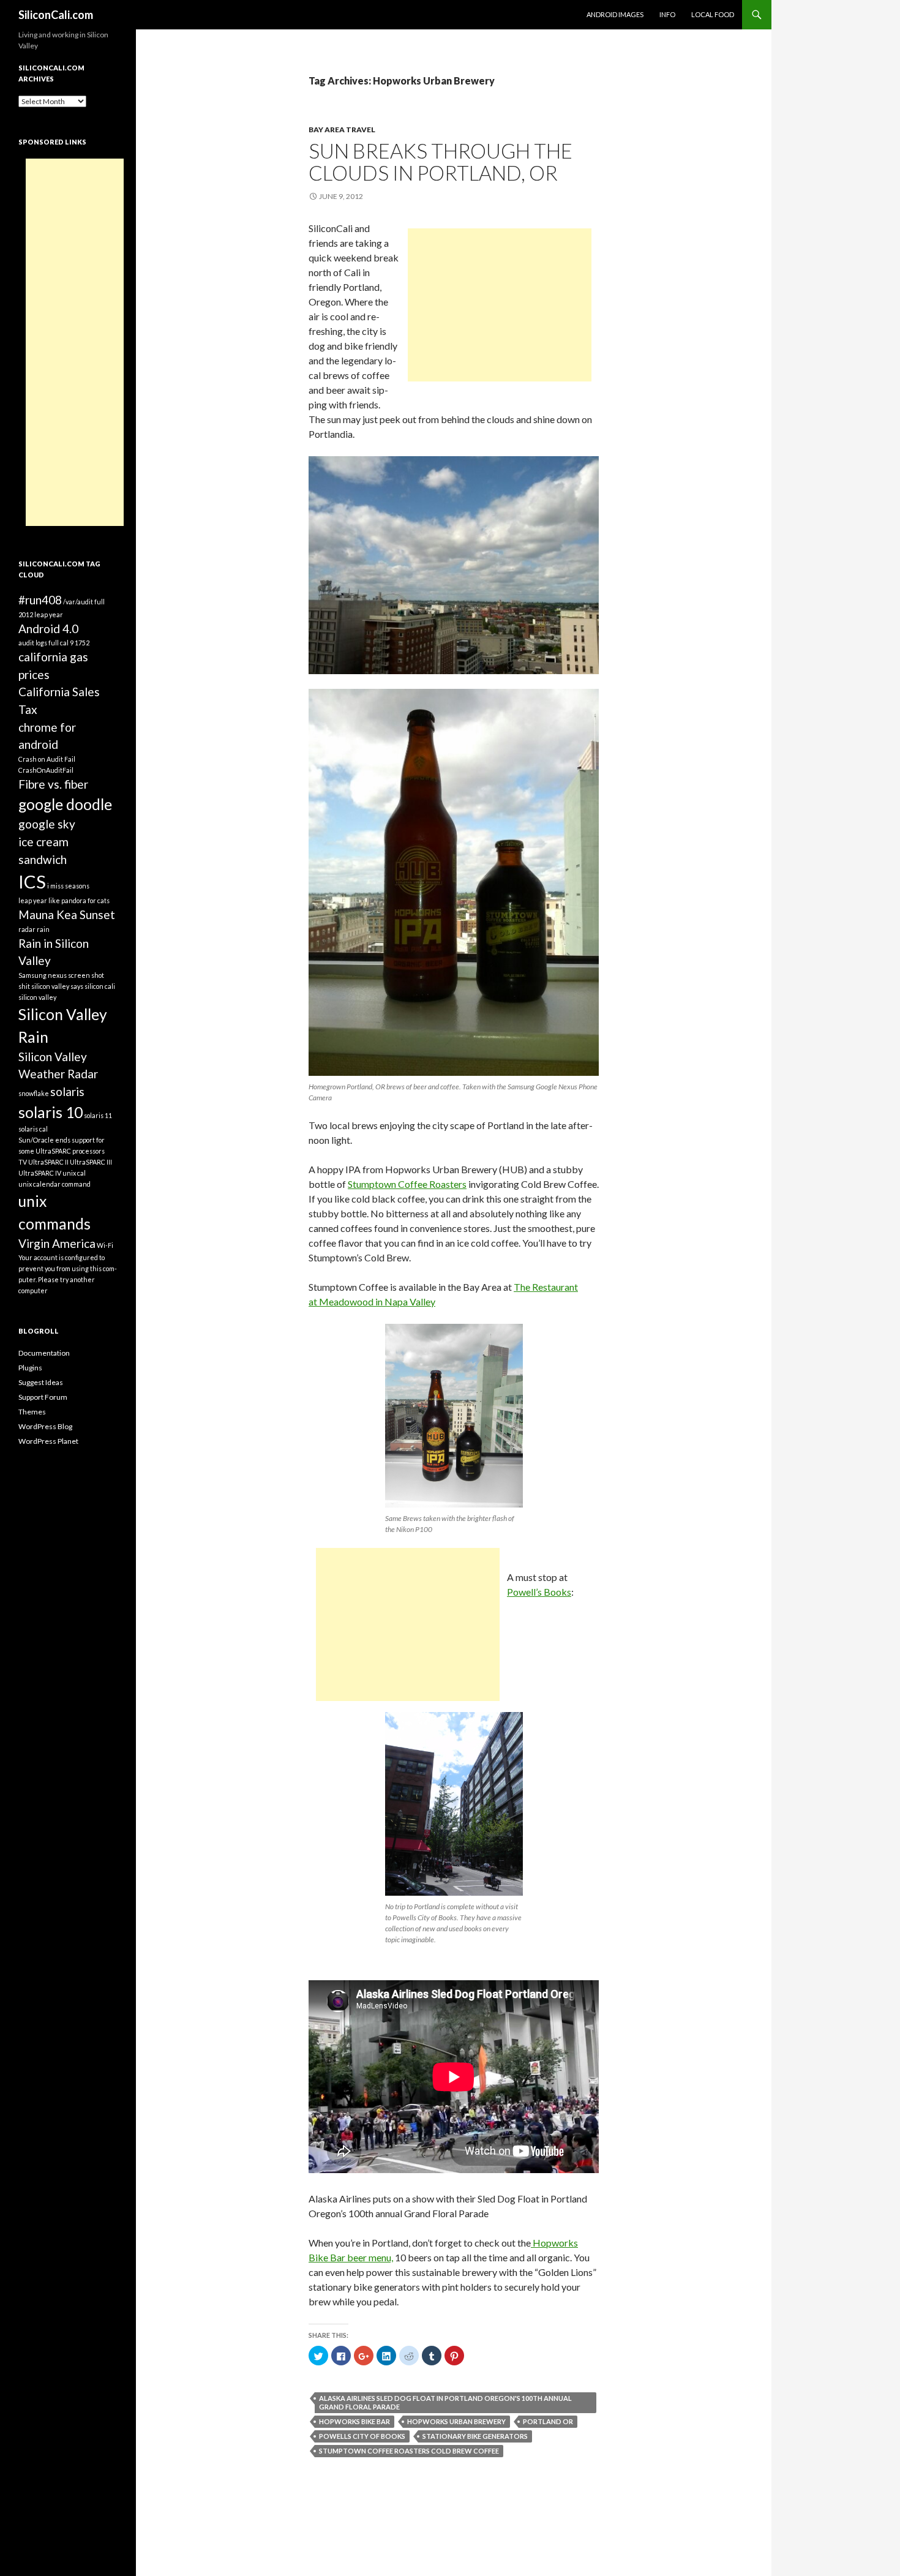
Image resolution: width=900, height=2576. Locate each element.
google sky (47, 824)
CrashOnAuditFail (46, 770)
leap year (33, 900)
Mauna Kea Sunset (67, 914)
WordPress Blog (45, 1426)
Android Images (615, 14)
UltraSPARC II (48, 1162)
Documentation (44, 1353)
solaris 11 (98, 1115)
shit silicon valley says (51, 986)
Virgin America (57, 1243)
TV (23, 1162)
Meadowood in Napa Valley (377, 1301)
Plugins (30, 1368)
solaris (67, 1091)
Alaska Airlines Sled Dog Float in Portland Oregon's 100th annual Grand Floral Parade (445, 2402)
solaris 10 (51, 1112)
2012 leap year (41, 614)
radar (27, 929)
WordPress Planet (48, 1441)
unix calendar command (54, 1184)
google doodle (65, 804)
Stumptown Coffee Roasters (407, 1184)
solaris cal (33, 1129)
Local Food (713, 14)
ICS (32, 881)
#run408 (40, 600)
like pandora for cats (79, 900)
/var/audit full (84, 602)
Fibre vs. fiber (53, 784)
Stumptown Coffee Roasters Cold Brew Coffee (409, 2451)
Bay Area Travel (342, 130)
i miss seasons (68, 886)
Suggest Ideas (41, 1382)
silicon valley (37, 997)
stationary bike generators (475, 2436)
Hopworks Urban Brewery (456, 2421)
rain (43, 929)
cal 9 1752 (75, 643)
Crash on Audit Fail (47, 759)
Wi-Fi (105, 1245)
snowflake (34, 1093)
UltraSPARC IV (40, 1173)
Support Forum (43, 1397)
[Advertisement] (500, 305)
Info (667, 14)
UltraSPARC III (91, 1162)
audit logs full (39, 643)
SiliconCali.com (56, 15)
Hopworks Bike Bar (354, 2421)
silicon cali (100, 986)
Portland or (548, 2421)
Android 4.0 (48, 629)
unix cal (74, 1173)
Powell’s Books (539, 1592)
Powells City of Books (362, 2436)
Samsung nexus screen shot (61, 975)
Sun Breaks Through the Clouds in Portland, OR (441, 162)
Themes (32, 1412)
